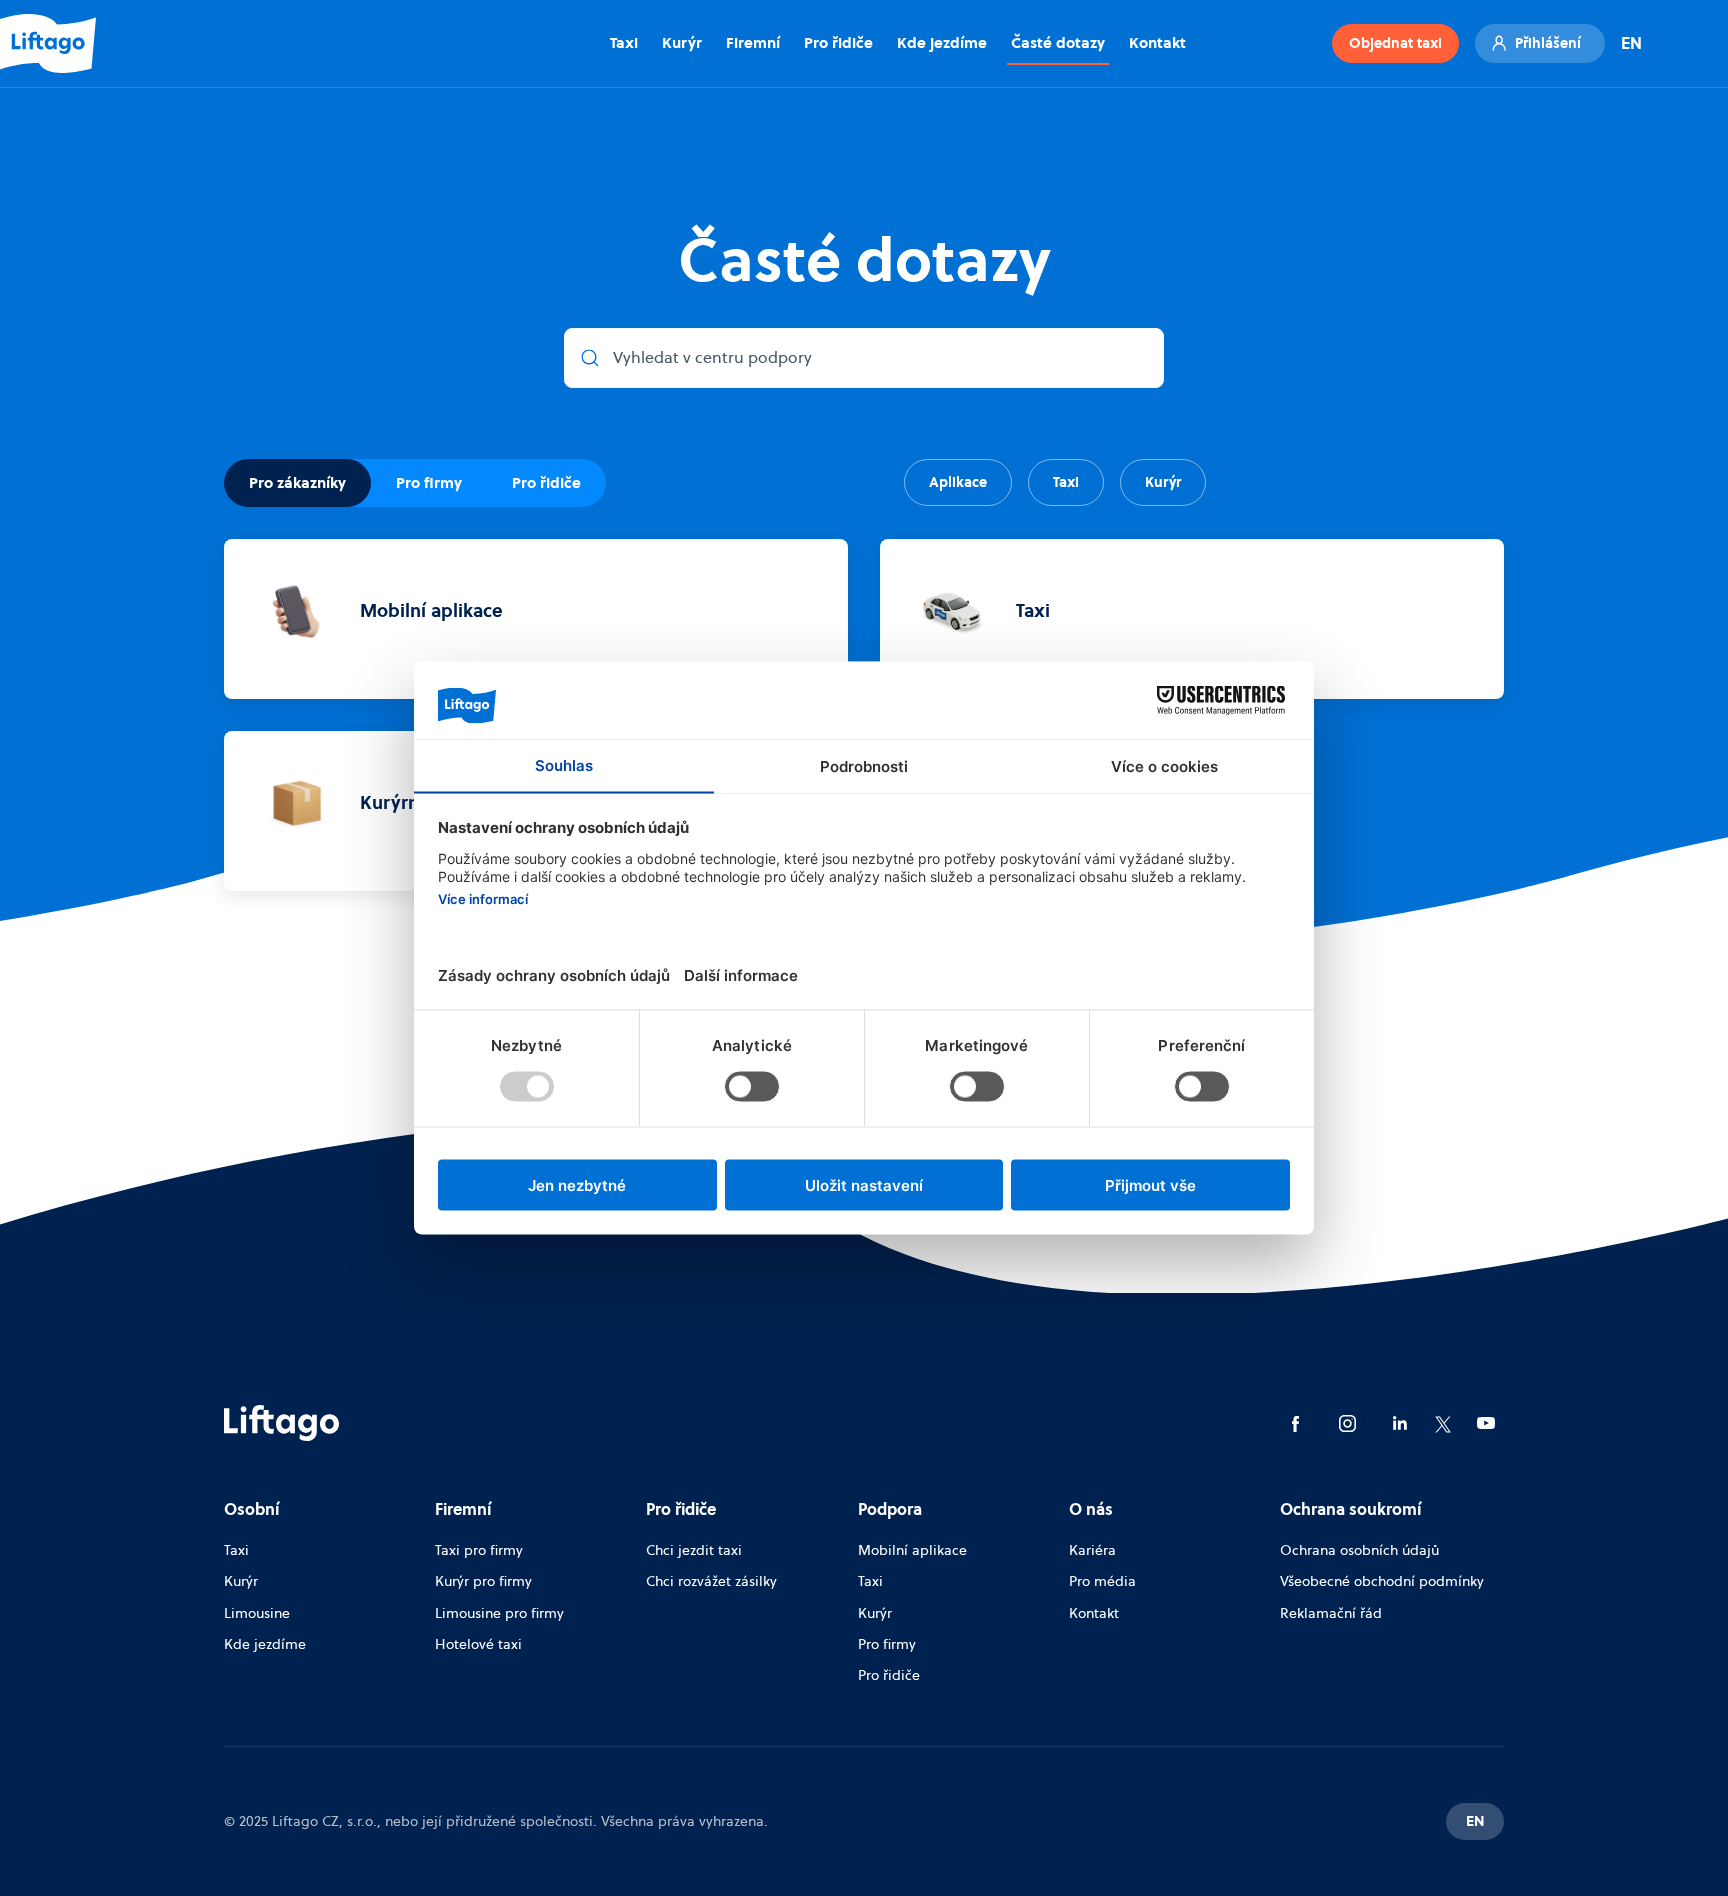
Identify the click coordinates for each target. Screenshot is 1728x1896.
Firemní (753, 42)
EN (1631, 43)
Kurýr (682, 42)
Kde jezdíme (942, 42)
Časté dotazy (1058, 42)
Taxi (624, 42)
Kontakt (1157, 42)
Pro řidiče (838, 42)
